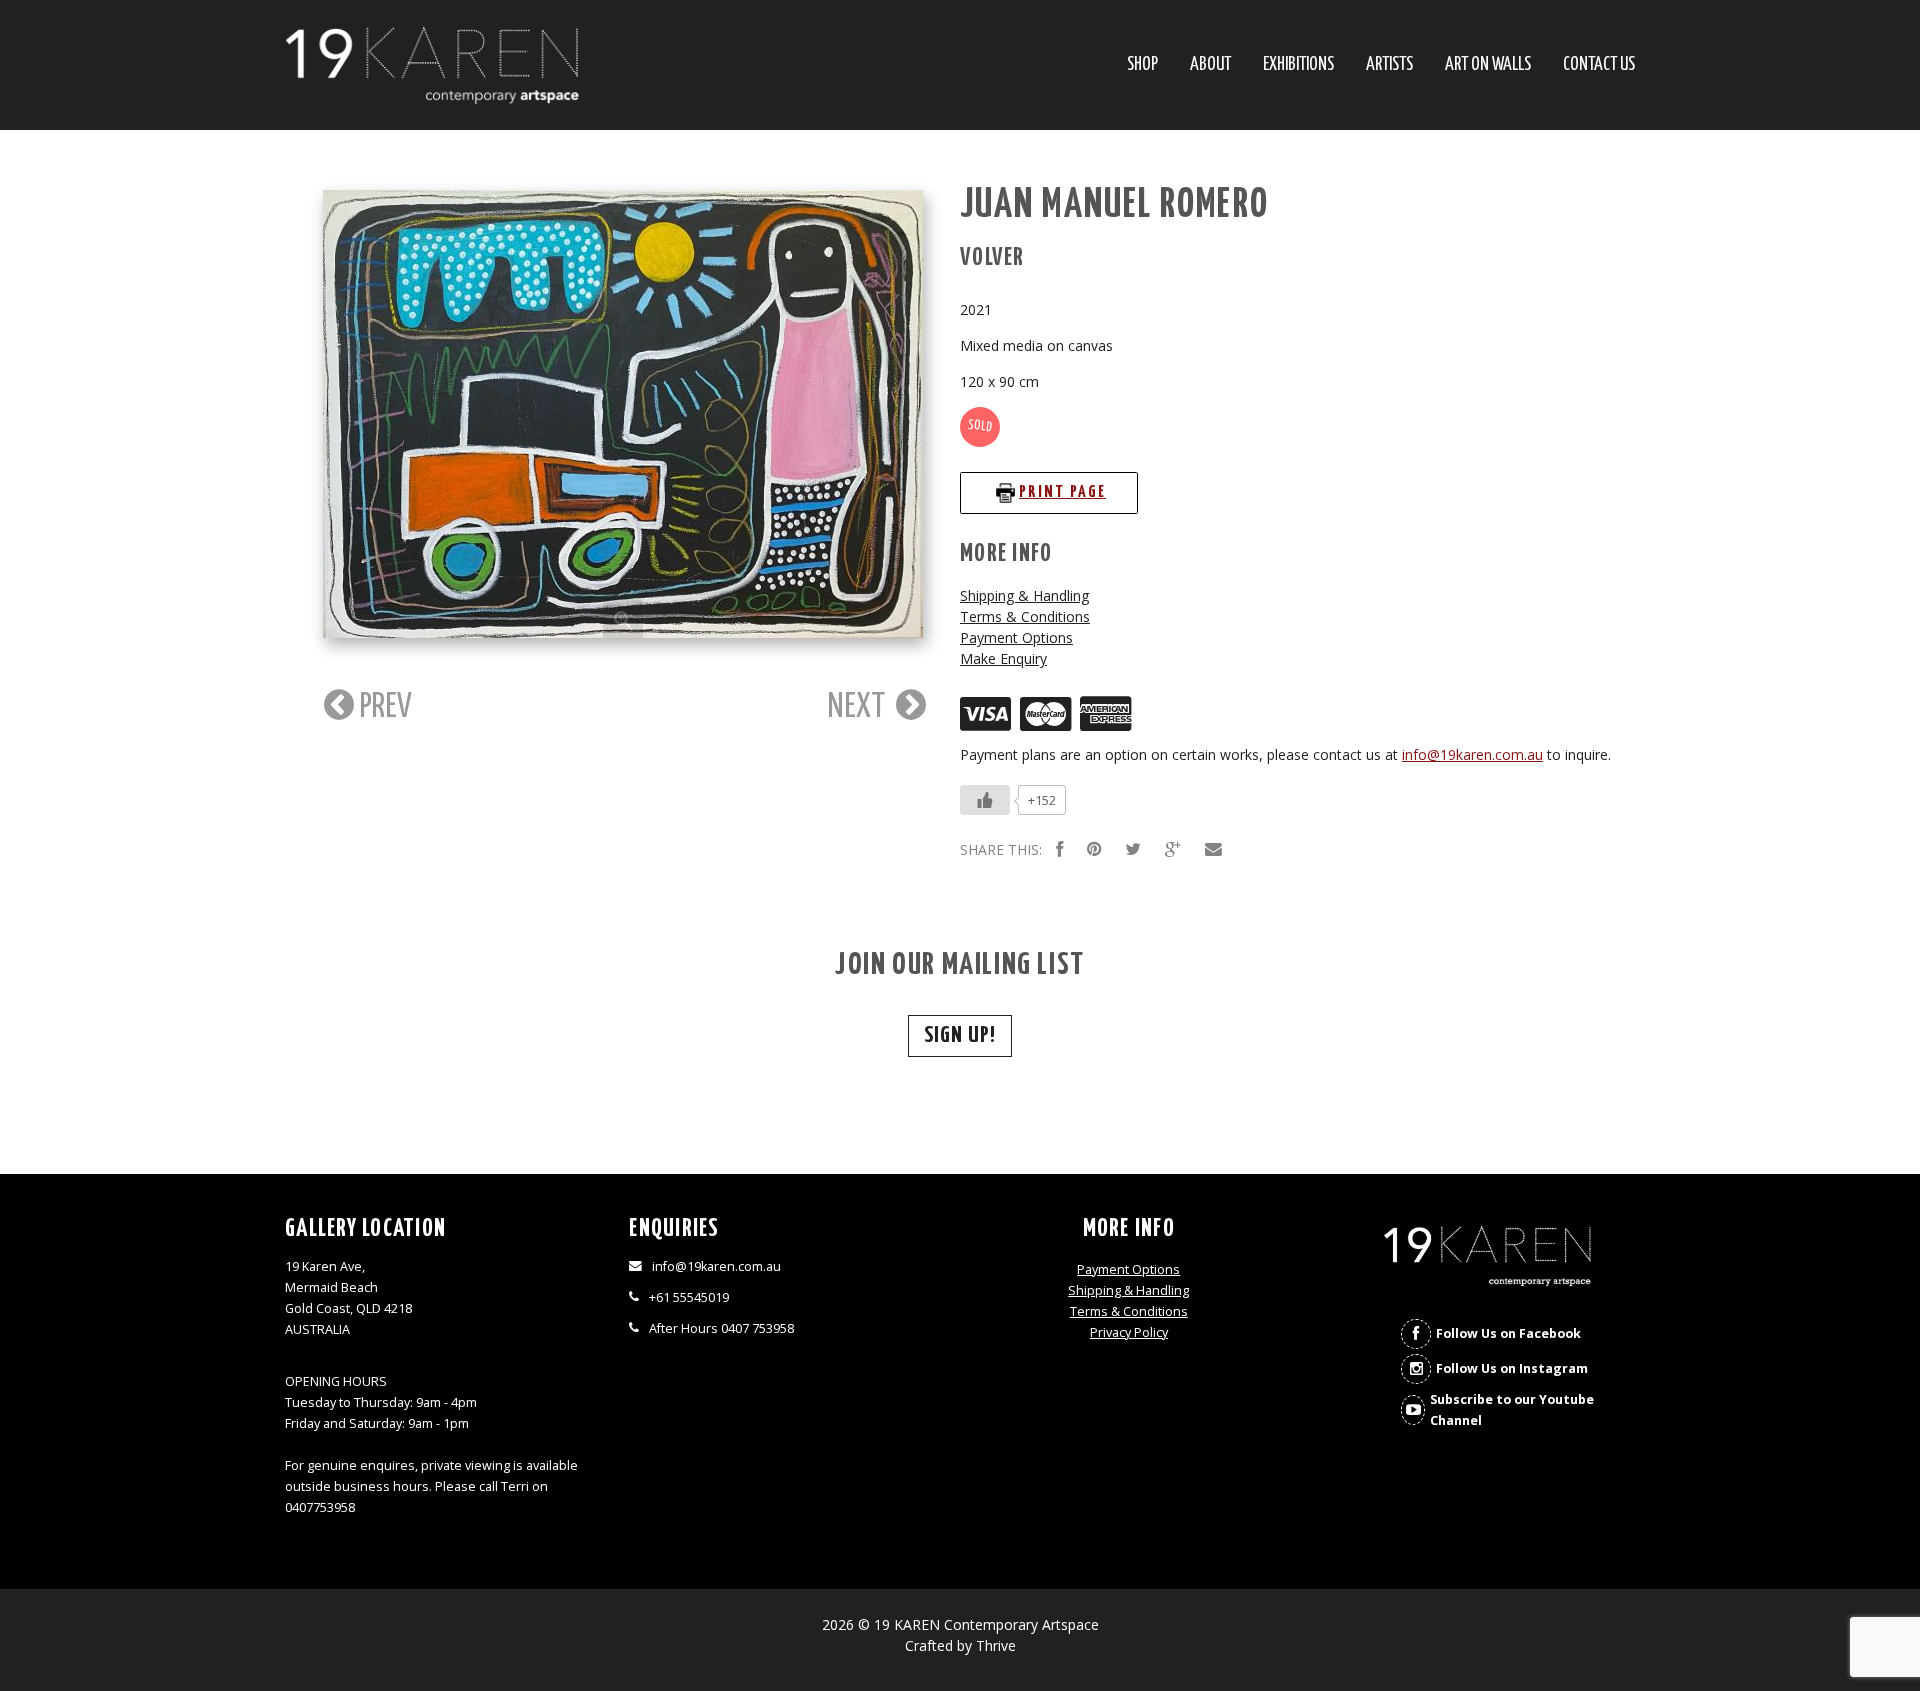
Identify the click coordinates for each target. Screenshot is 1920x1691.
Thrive (996, 1645)
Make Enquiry (1003, 658)
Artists (1389, 65)
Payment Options (1016, 637)
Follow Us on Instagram (1512, 1368)
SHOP (1142, 65)
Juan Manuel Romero (1114, 205)
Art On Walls (1488, 65)
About (1210, 65)
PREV (383, 707)
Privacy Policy (1129, 1332)
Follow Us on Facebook (1508, 1333)
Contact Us (1599, 65)
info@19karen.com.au (1472, 754)
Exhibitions (1298, 65)
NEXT (859, 707)
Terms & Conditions (1025, 616)
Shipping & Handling (1024, 595)
